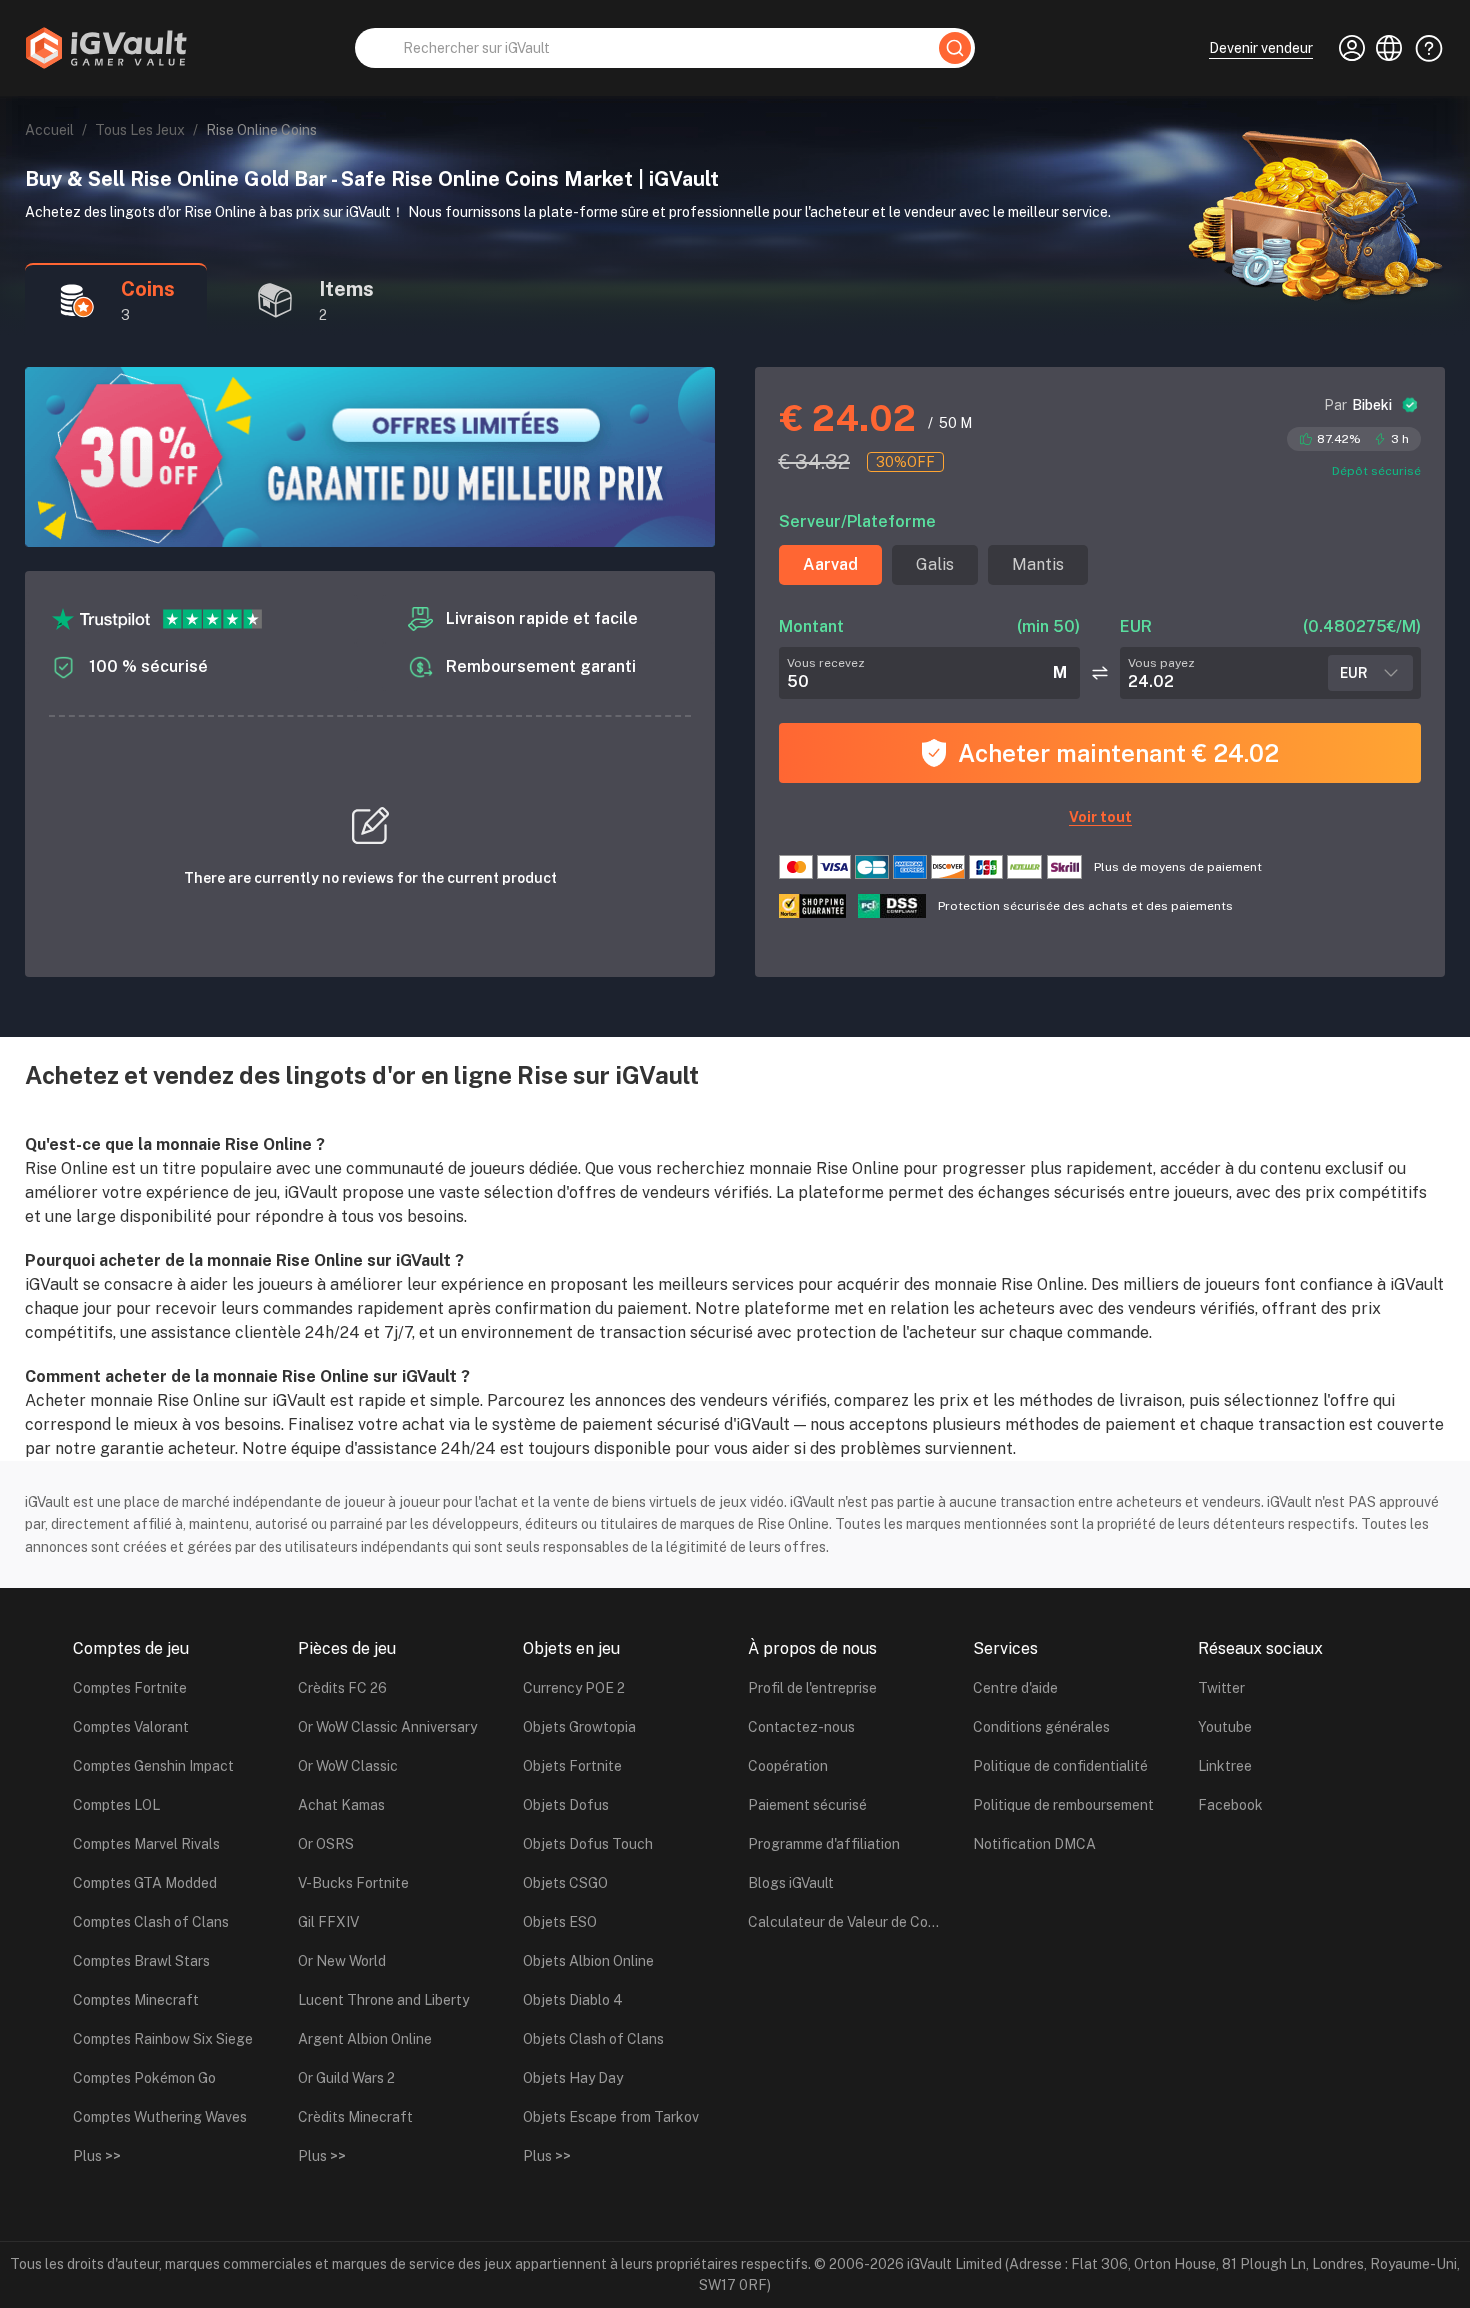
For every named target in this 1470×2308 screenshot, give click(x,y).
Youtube (1225, 1727)
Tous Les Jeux (140, 130)
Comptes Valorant (131, 1727)
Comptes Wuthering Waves (160, 2117)
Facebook (1230, 1805)
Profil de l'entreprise (812, 1688)
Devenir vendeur (1261, 48)
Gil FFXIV (328, 1922)
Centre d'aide (1015, 1688)
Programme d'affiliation (824, 1844)
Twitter (1221, 1688)
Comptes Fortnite (130, 1688)
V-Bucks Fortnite (353, 1883)
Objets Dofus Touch (588, 1844)
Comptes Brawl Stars (141, 1961)
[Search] (955, 48)
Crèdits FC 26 (342, 1688)
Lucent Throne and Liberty (383, 2000)
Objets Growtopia (579, 1727)
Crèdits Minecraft (355, 2117)
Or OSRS (326, 1844)
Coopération (788, 1766)
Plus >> (97, 2156)
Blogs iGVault (791, 1883)
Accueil (49, 130)
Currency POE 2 (574, 1688)
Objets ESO (560, 1922)
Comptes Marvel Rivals (146, 1844)
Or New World (342, 1961)
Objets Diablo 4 (573, 2000)
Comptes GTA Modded (145, 1883)
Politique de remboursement (1063, 1805)
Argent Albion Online (365, 2039)
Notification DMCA (1034, 1844)
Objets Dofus (566, 1805)
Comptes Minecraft (136, 2000)
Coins (148, 289)
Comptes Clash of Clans (151, 1922)
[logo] (106, 48)
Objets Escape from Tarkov (611, 2117)
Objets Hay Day (573, 2078)
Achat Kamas (341, 1805)
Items (346, 289)
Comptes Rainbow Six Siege (163, 2039)
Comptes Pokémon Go (144, 2078)
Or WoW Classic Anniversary (387, 1727)
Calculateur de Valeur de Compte (848, 1922)
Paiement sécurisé (807, 1805)
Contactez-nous (801, 1727)
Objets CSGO (565, 1883)
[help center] (1423, 48)
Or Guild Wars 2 (346, 2078)
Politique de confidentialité (1060, 1766)
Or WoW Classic (348, 1766)
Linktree (1225, 1766)
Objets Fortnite (572, 1766)
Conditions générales (1041, 1727)
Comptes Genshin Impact (153, 1766)
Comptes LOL (116, 1805)
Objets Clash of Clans (593, 2039)
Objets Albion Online (588, 1961)
